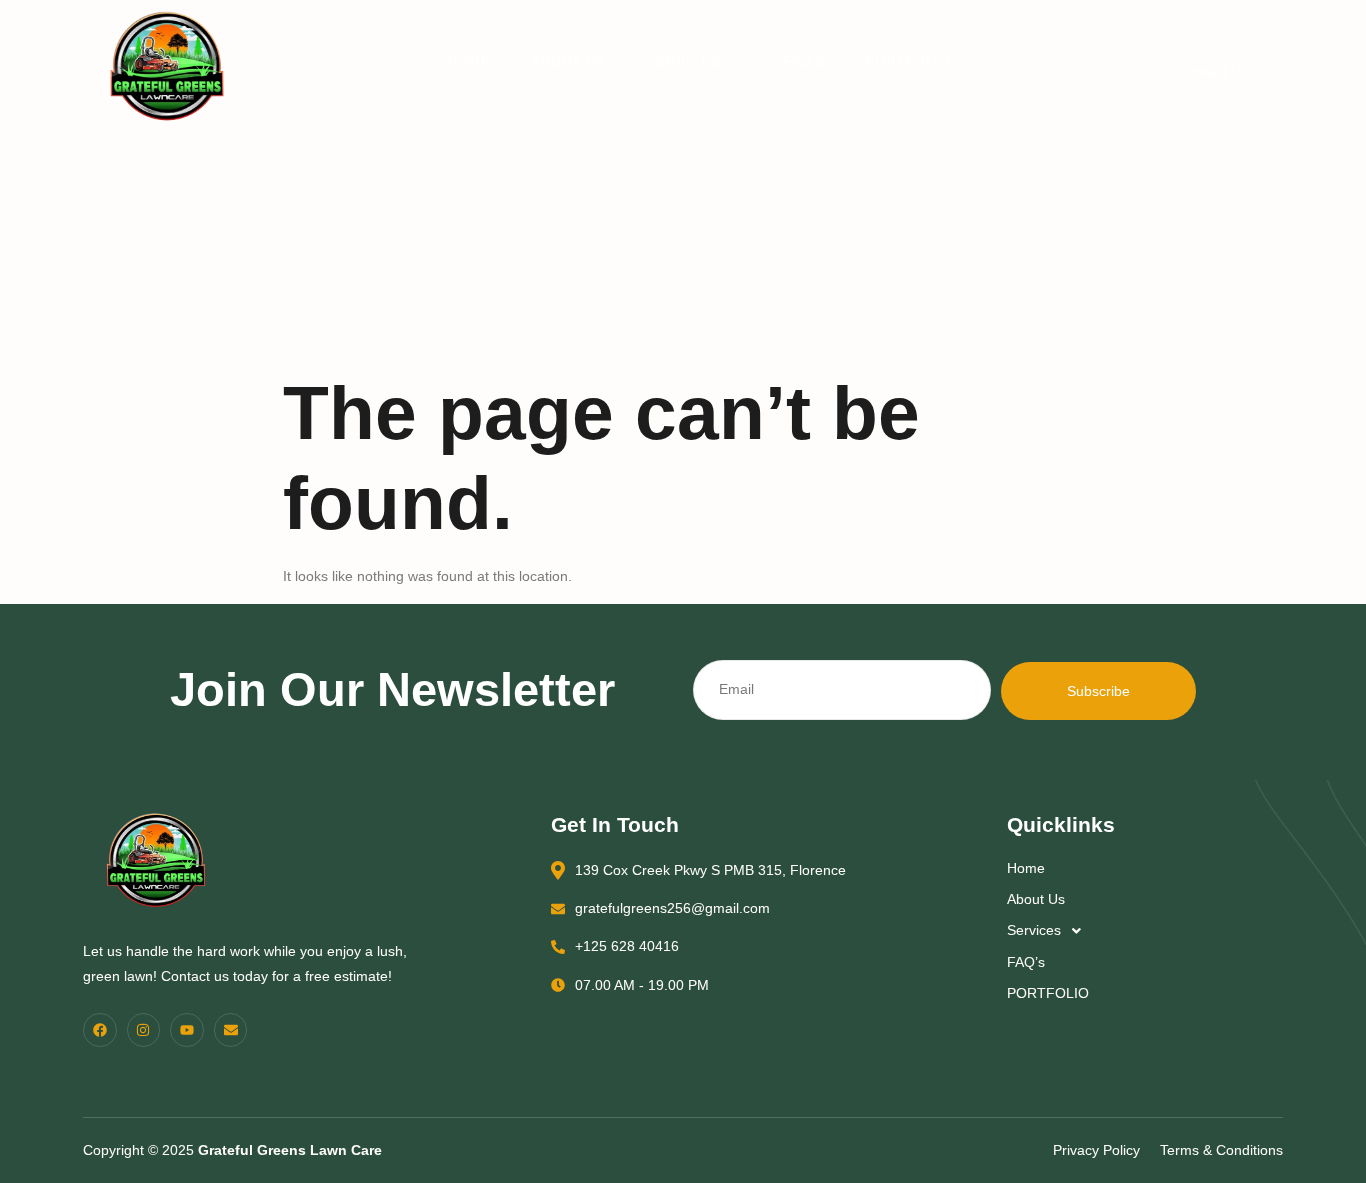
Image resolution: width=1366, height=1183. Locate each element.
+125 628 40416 (627, 946)
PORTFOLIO (908, 61)
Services (683, 61)
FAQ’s (804, 61)
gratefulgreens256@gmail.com (672, 908)
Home (469, 61)
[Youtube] (187, 1030)
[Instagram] (144, 1030)
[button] (1141, 930)
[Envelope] (231, 1030)
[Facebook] (100, 1030)
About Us (568, 61)
